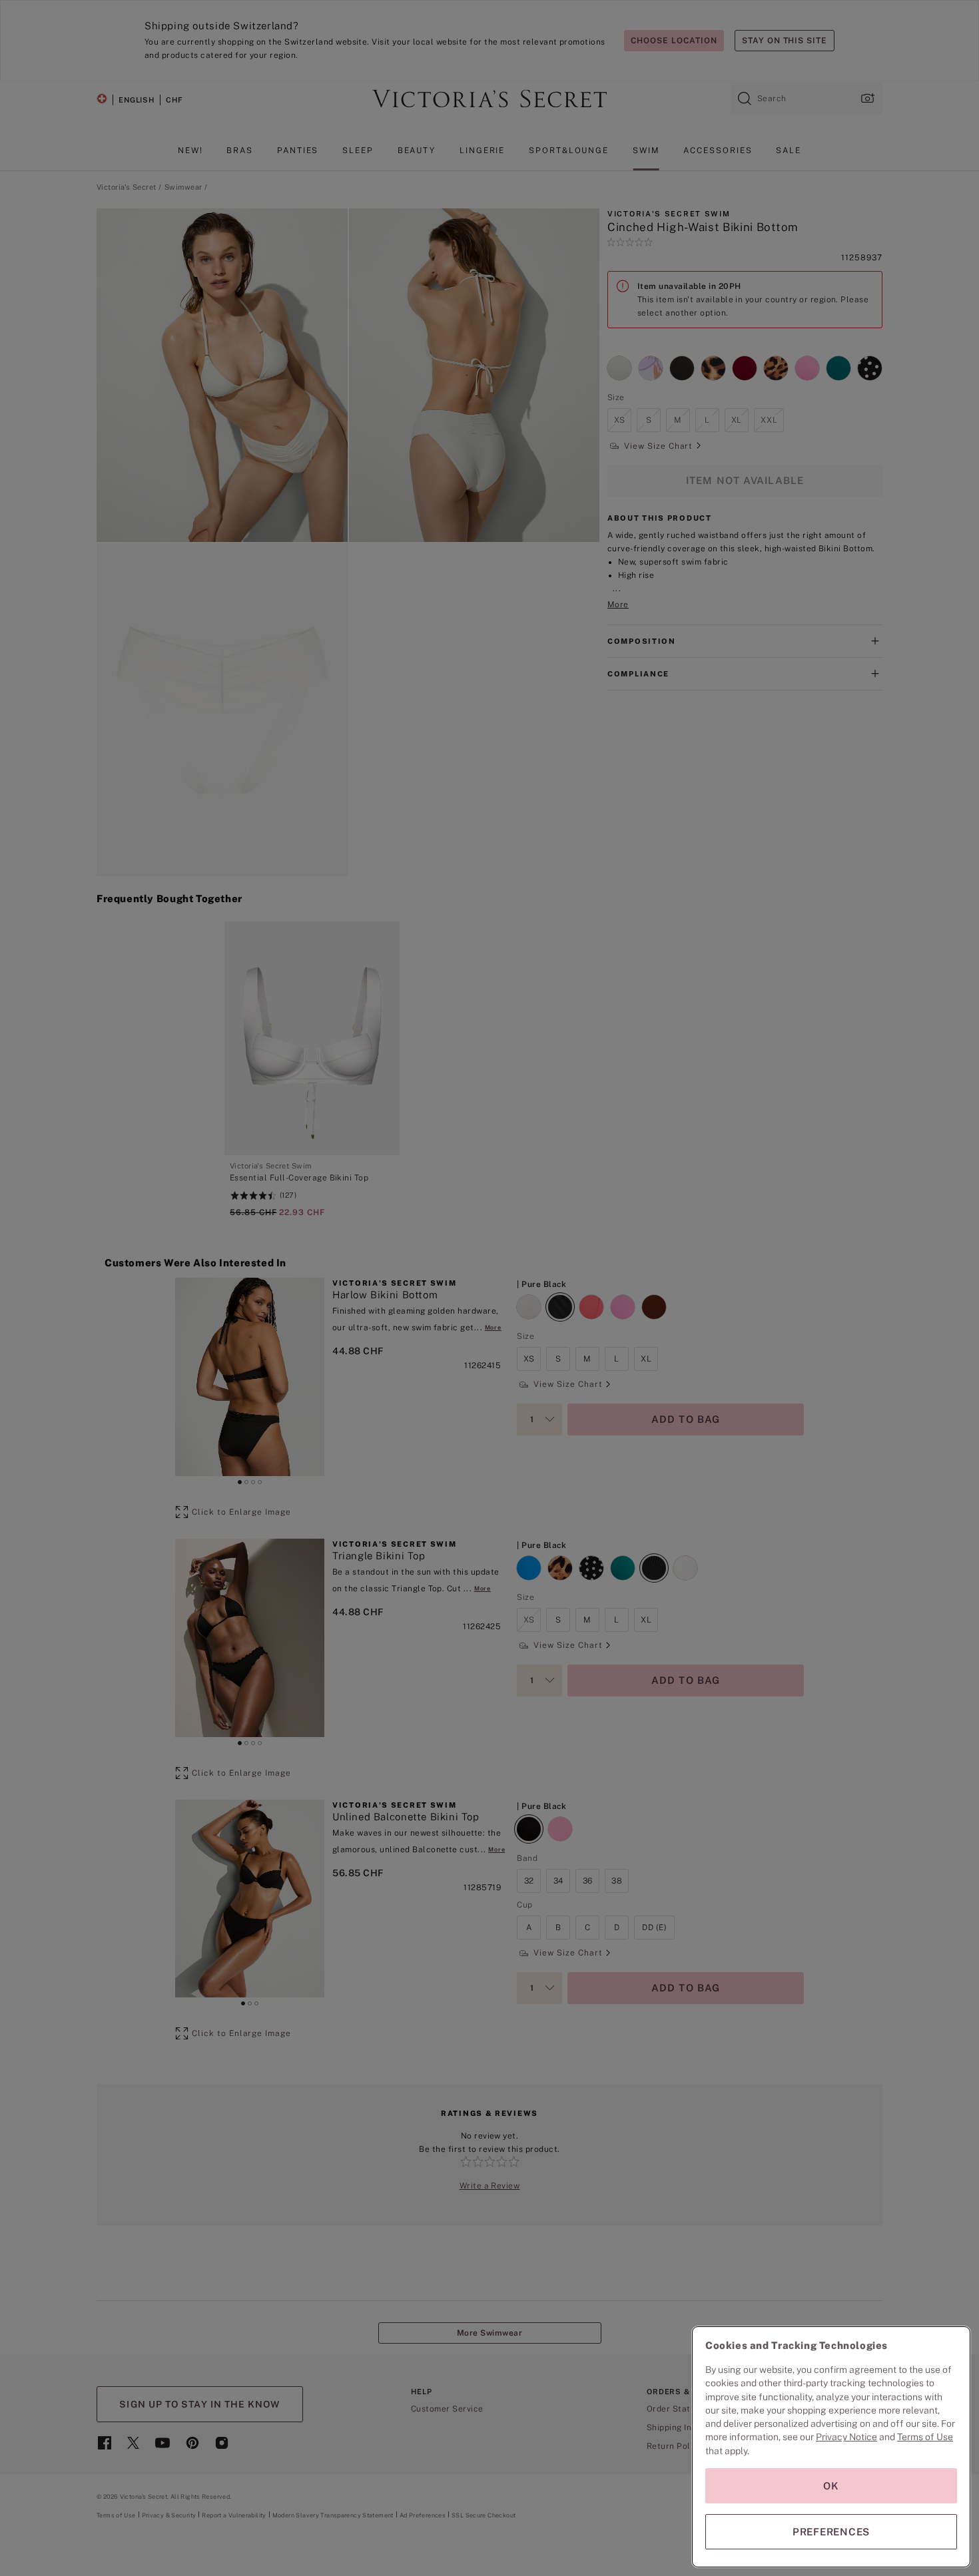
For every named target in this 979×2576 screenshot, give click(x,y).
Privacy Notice (846, 2437)
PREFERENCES (831, 2532)
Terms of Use (925, 2437)
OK (831, 2486)
